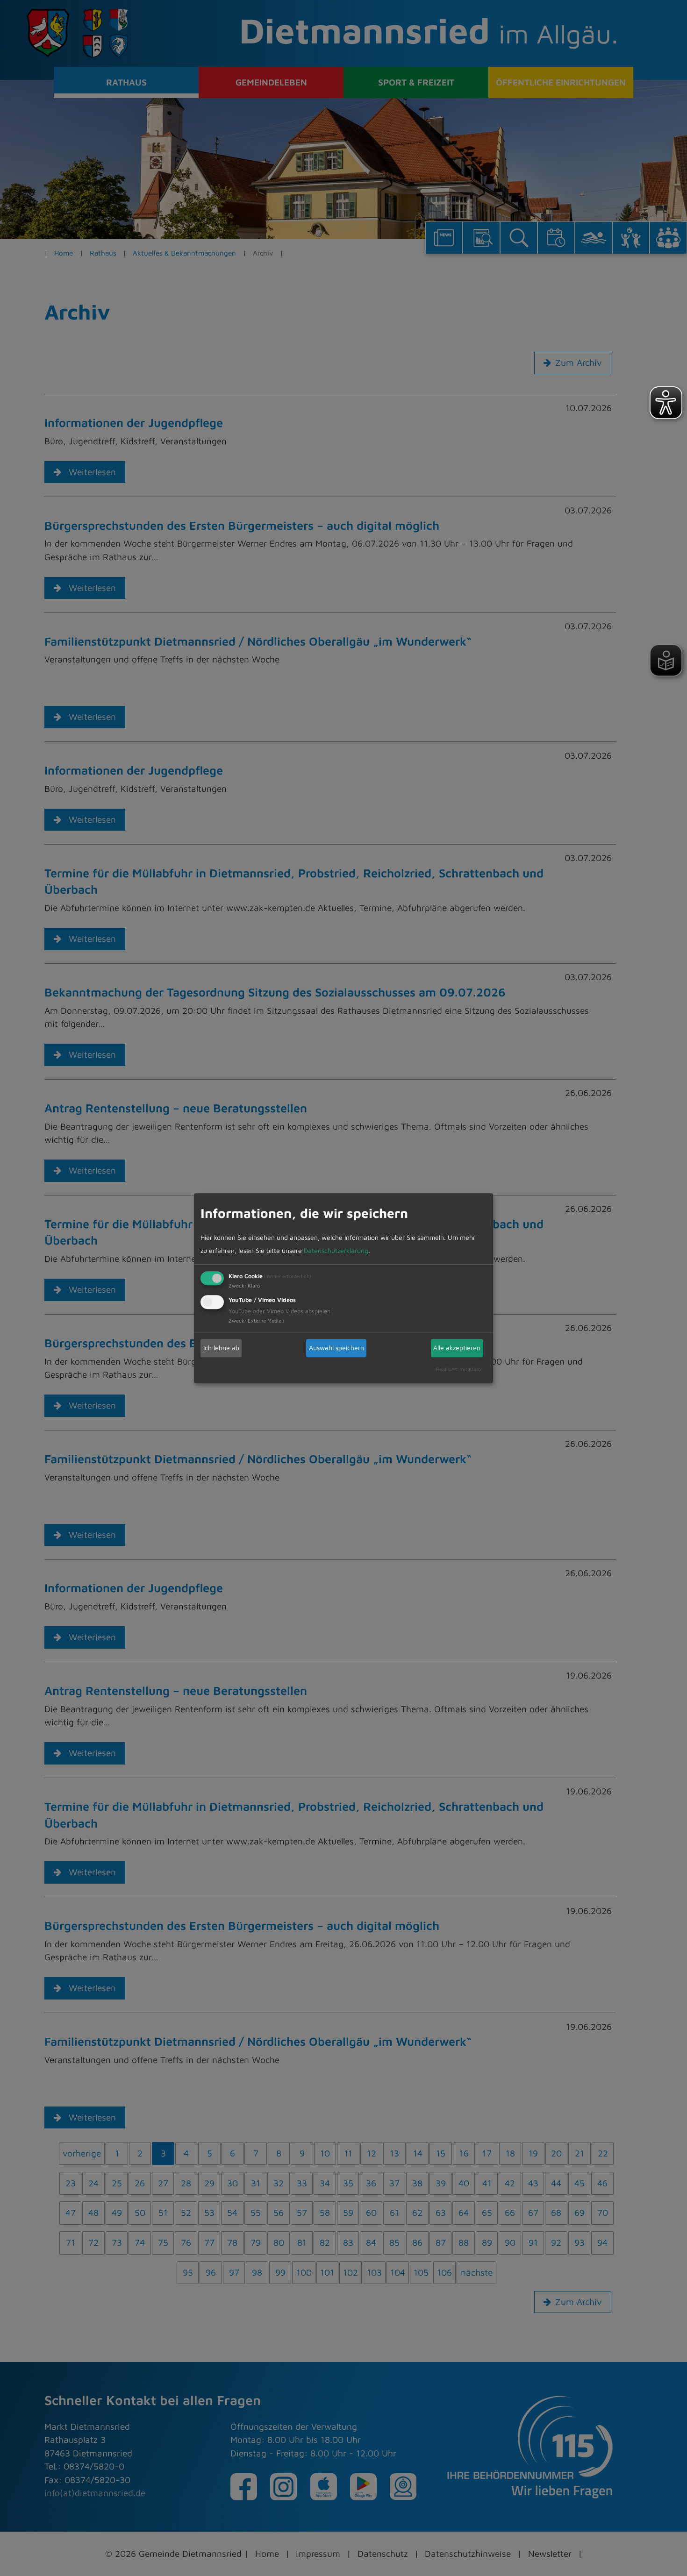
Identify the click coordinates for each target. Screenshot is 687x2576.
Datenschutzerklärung (336, 1250)
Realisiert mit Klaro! (459, 1369)
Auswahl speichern (336, 1348)
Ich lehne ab (221, 1348)
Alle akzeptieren (457, 1348)
